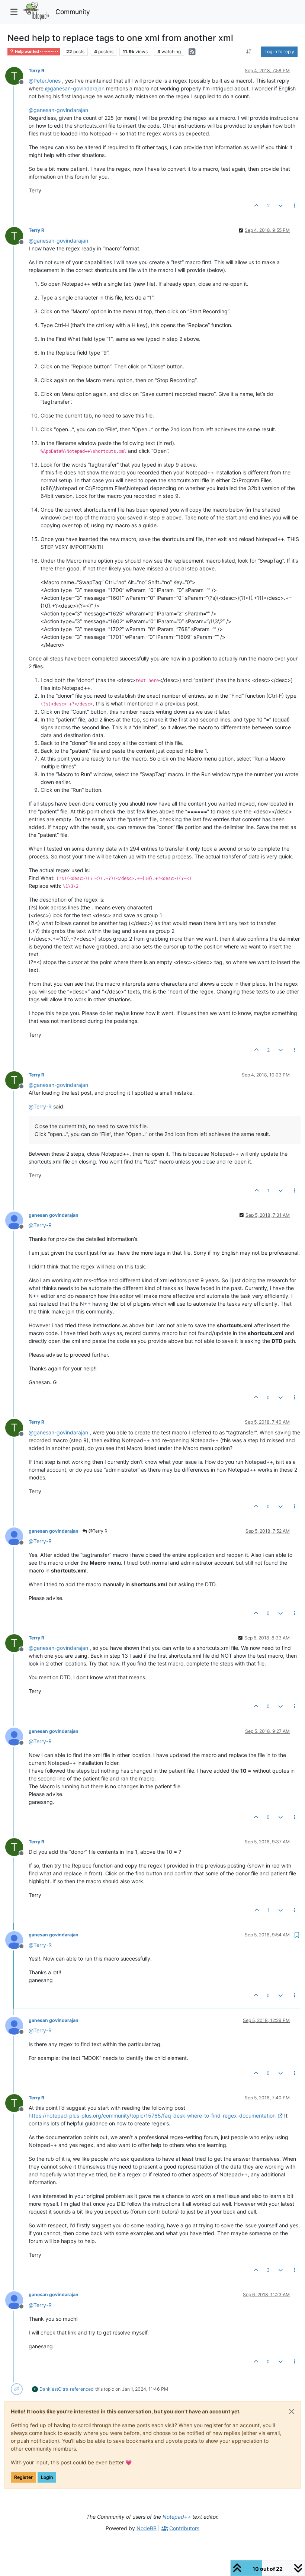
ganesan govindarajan (54, 1215)
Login (47, 2477)
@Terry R (97, 1531)
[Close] (292, 2412)
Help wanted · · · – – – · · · (36, 52)
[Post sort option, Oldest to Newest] (249, 52)
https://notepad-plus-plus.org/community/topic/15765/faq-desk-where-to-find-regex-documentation (152, 2116)
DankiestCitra (54, 2389)
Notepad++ (177, 2517)
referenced (82, 2389)
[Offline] (17, 1220)
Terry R (36, 71)
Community (73, 12)
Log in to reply (279, 52)
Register (23, 2477)
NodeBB (147, 2528)
